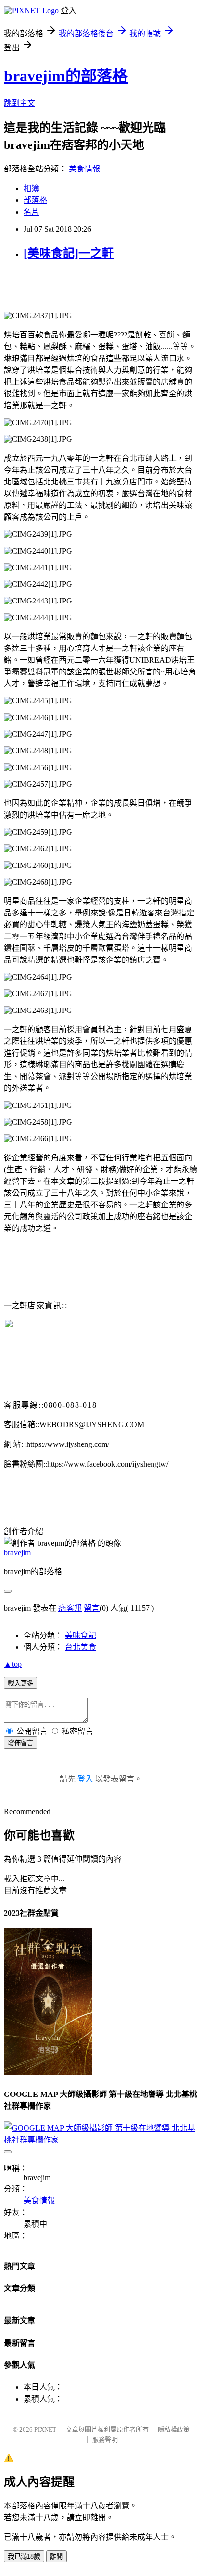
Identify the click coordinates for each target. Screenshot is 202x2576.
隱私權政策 (174, 2429)
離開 (56, 2557)
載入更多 (21, 1683)
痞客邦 (70, 1608)
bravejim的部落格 (66, 76)
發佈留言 (21, 1743)
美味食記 (80, 1635)
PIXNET (45, 2429)
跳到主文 (20, 103)
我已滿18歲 (24, 2557)
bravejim (17, 1553)
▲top (13, 1664)
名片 (31, 212)
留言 (92, 1608)
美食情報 (84, 169)
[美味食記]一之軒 (69, 253)
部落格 (35, 200)
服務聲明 (105, 2440)
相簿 (31, 188)
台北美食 (80, 1647)
